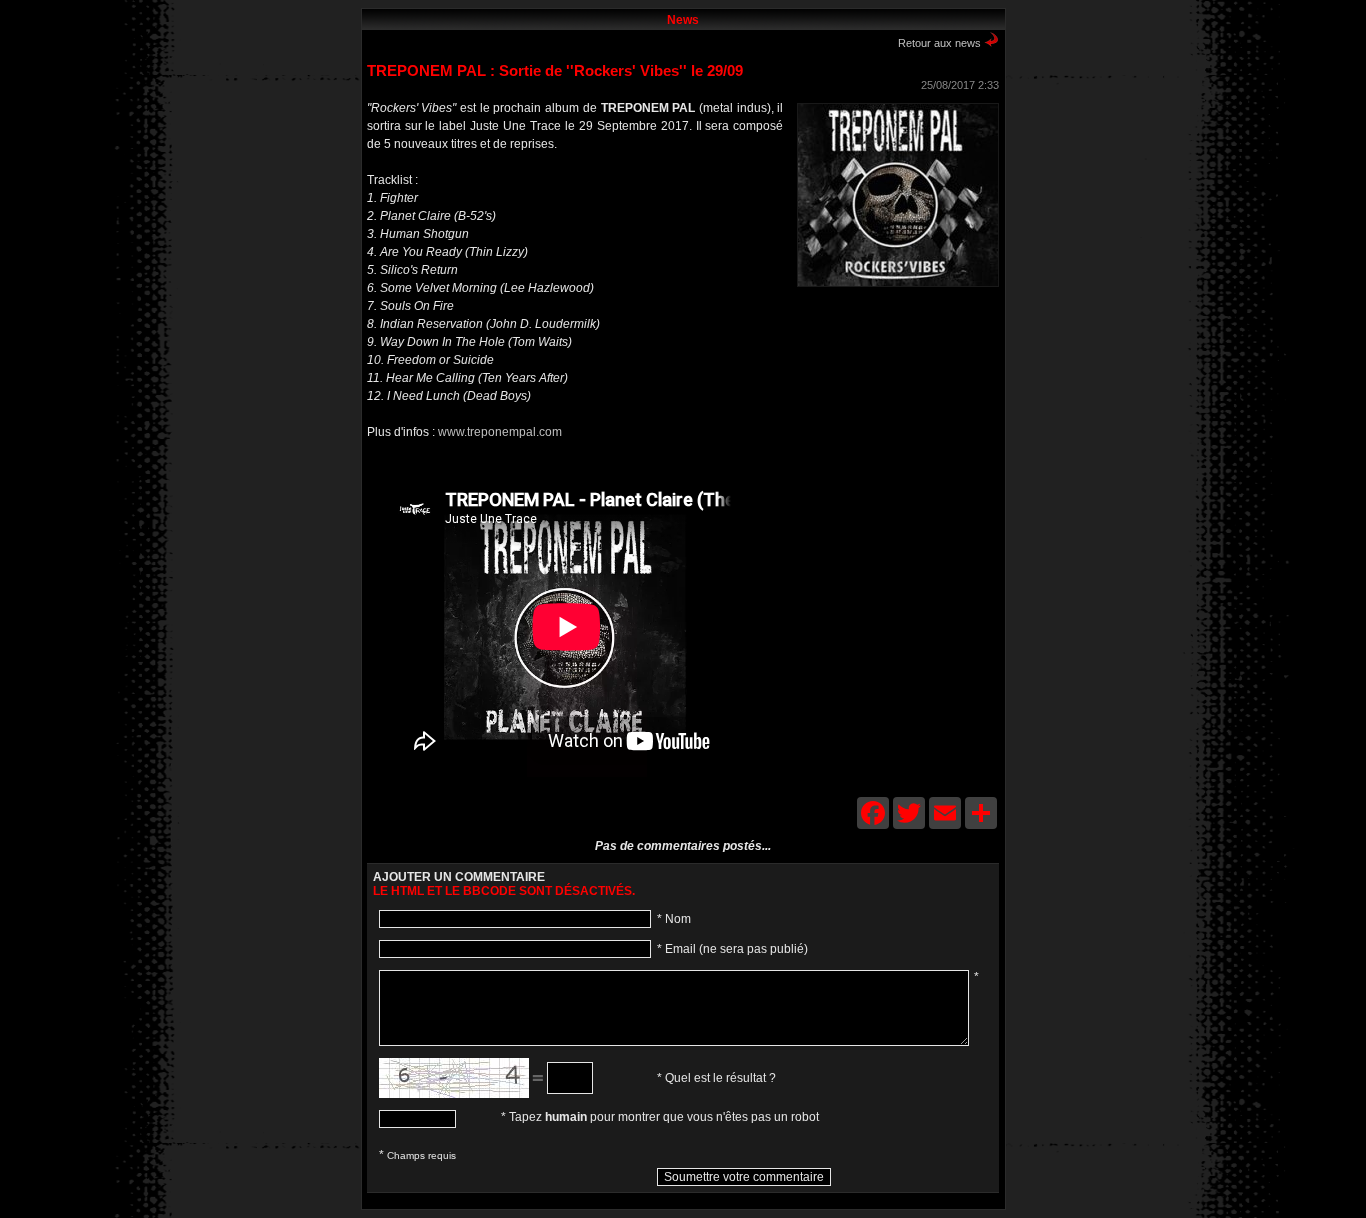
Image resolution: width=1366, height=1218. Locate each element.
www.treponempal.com (500, 432)
